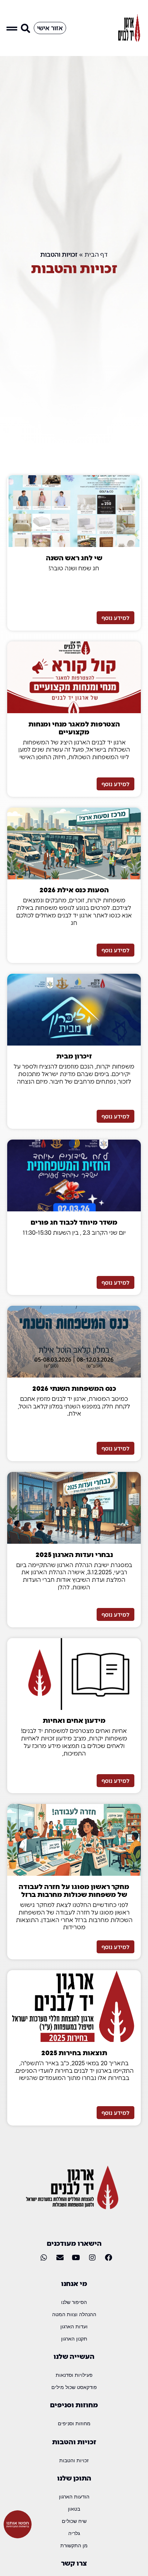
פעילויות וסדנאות (74, 2375)
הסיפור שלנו (74, 2302)
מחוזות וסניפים (74, 2423)
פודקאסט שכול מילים (74, 2387)
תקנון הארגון (74, 2339)
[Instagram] (92, 2258)
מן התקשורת (74, 2545)
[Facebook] (108, 2258)
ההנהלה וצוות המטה (74, 2314)
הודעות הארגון (74, 2496)
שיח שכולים (74, 2521)
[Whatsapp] (44, 2258)
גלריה (74, 2533)
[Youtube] (76, 2258)
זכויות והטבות (74, 2460)
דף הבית (96, 254)
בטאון (74, 2509)
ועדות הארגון (74, 2326)
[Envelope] (60, 2258)
